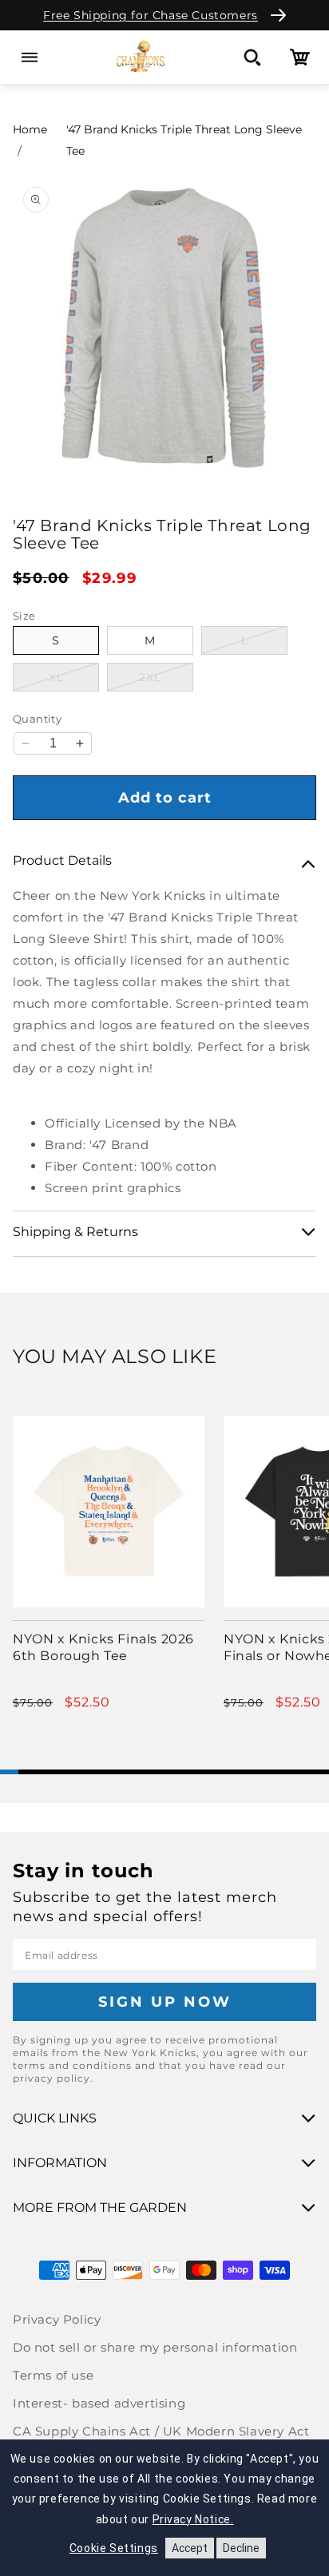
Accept (190, 2548)
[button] (29, 57)
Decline (241, 2548)
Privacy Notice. (193, 2519)
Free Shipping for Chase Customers (151, 15)
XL (74, 677)
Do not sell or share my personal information (155, 2347)
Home (30, 129)
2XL (166, 677)
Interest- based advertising (99, 2403)
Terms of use (53, 2375)
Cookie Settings (114, 2548)
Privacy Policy (57, 2319)
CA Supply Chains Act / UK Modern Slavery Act (161, 2431)
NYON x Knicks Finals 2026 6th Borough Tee (103, 1647)
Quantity (37, 719)
